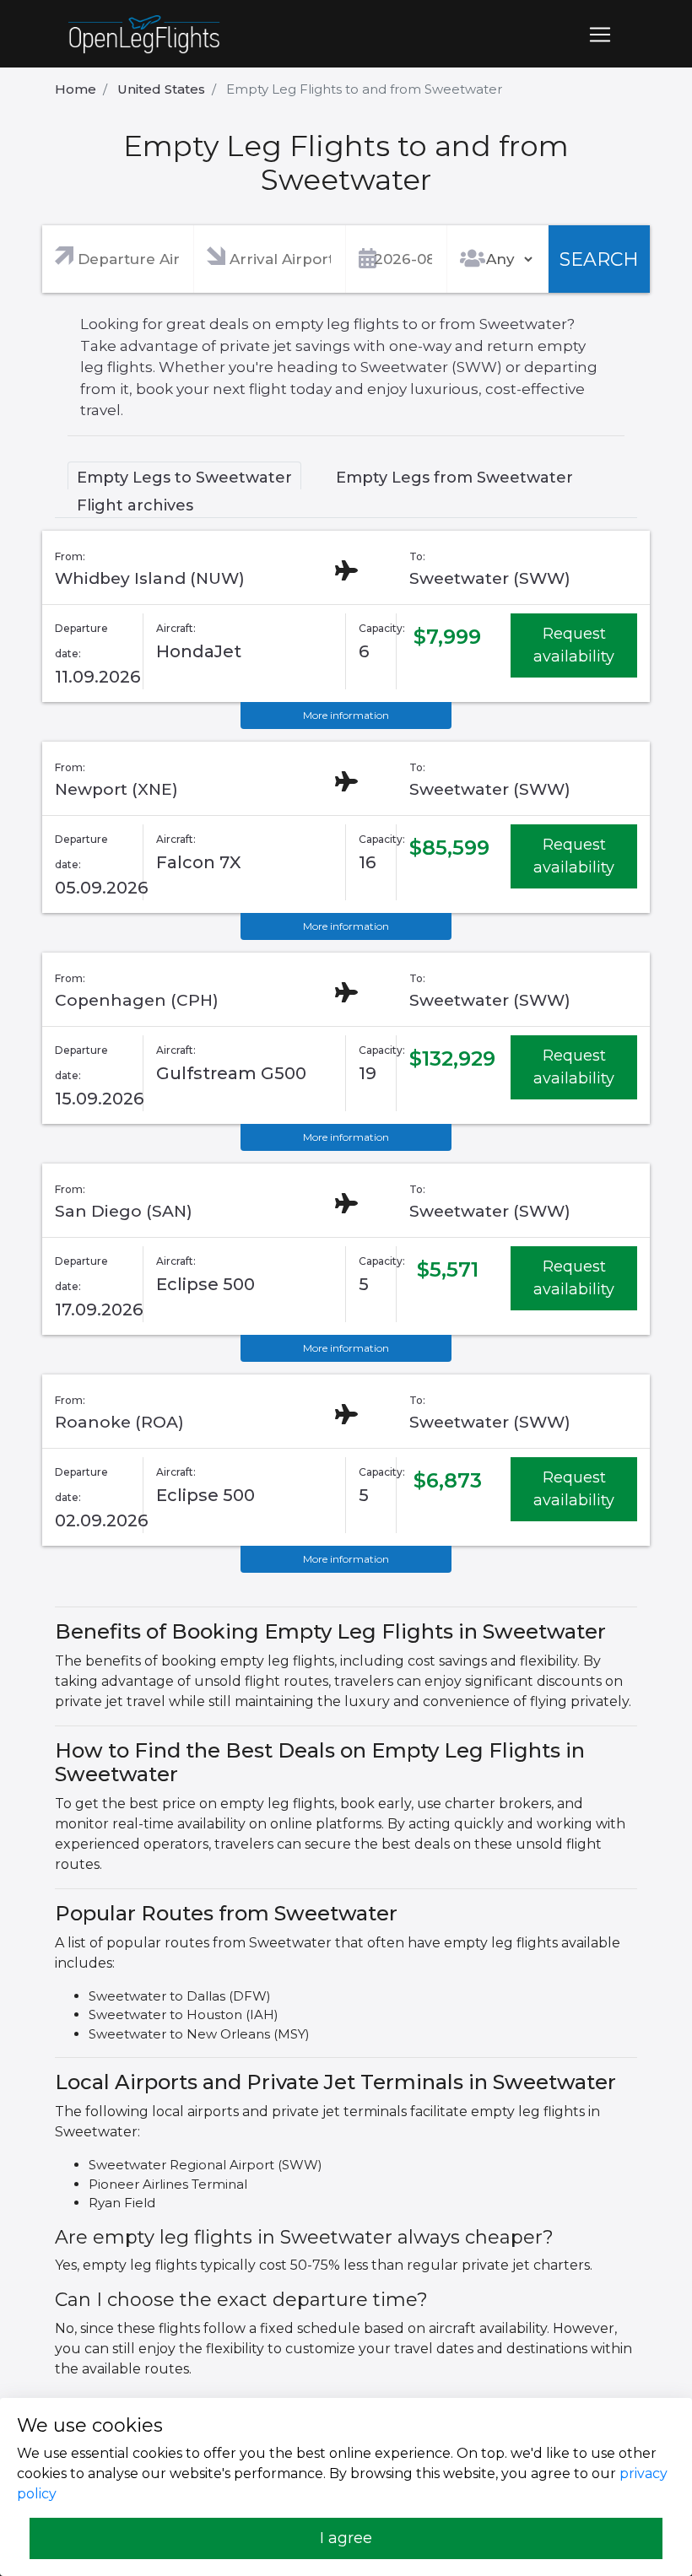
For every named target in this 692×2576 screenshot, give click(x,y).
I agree (346, 2538)
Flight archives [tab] (135, 505)
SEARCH (599, 259)
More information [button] (346, 715)
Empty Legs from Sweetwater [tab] (454, 478)
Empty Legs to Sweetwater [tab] (184, 478)
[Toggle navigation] (600, 35)
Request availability (574, 645)
